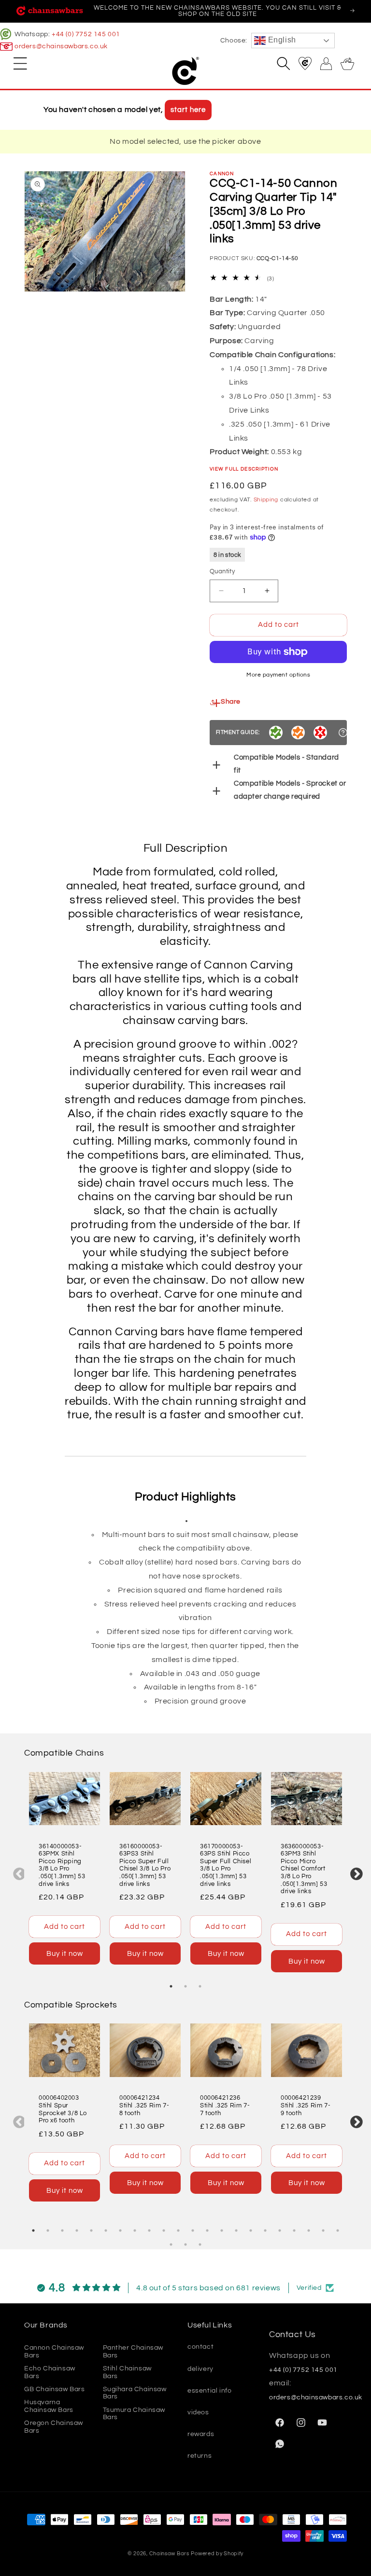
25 (200, 2244)
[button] (20, 63)
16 (251, 2230)
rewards (201, 2434)
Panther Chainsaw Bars (133, 2351)
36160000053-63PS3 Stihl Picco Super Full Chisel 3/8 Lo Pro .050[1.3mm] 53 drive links (145, 1865)
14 (222, 2230)
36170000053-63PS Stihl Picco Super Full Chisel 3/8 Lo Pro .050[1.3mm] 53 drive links (226, 1865)
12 (193, 2230)
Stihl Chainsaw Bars (127, 2372)
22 (338, 2230)
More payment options (278, 675)
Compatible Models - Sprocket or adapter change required (290, 790)
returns (200, 2456)
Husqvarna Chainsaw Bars (49, 2406)
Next (354, 1872)
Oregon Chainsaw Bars (54, 2427)
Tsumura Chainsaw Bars (134, 2414)
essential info (209, 2391)
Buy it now (65, 1954)
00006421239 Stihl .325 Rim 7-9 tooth (306, 2105)
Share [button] (231, 702)
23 (171, 2244)
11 (178, 2230)
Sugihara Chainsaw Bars (135, 2393)
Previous (17, 1872)
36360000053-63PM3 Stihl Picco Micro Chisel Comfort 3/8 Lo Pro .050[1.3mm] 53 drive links (304, 1869)
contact (200, 2347)
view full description (244, 469)
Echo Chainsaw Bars (50, 2372)
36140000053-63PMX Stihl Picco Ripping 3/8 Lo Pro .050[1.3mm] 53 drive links (62, 1865)
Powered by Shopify (217, 2554)
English (281, 40)
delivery (200, 2369)
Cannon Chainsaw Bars (54, 2351)
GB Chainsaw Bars (55, 2389)
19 (294, 2230)
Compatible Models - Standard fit (286, 764)
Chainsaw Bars (169, 2554)
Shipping (266, 500)
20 (309, 2230)
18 (280, 2230)
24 (185, 2244)
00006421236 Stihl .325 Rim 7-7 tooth (225, 2105)
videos (198, 2412)
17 (265, 2230)
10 (164, 2230)
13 (207, 2230)
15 (236, 2230)
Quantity (222, 571)
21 (323, 2230)
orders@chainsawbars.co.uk (61, 46)
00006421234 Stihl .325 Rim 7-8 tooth (144, 2105)
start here (188, 110)
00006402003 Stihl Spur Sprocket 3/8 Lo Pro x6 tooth (63, 2109)
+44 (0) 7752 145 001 (86, 34)
